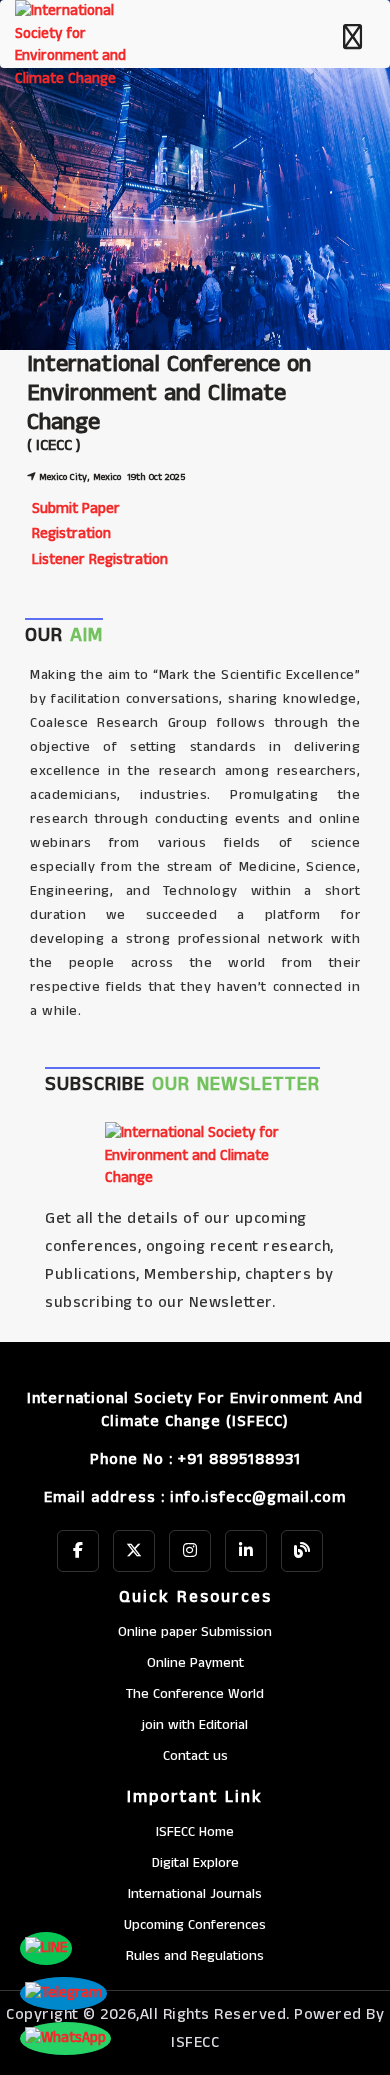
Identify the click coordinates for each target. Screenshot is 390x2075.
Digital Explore (195, 1863)
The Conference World (195, 1694)
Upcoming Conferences (195, 1925)
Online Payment (195, 1663)
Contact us (195, 1756)
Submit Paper (76, 508)
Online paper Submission (195, 1632)
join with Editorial (195, 1725)
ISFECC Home (195, 1832)
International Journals (195, 1894)
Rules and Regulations (195, 1956)
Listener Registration (100, 559)
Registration (71, 533)
